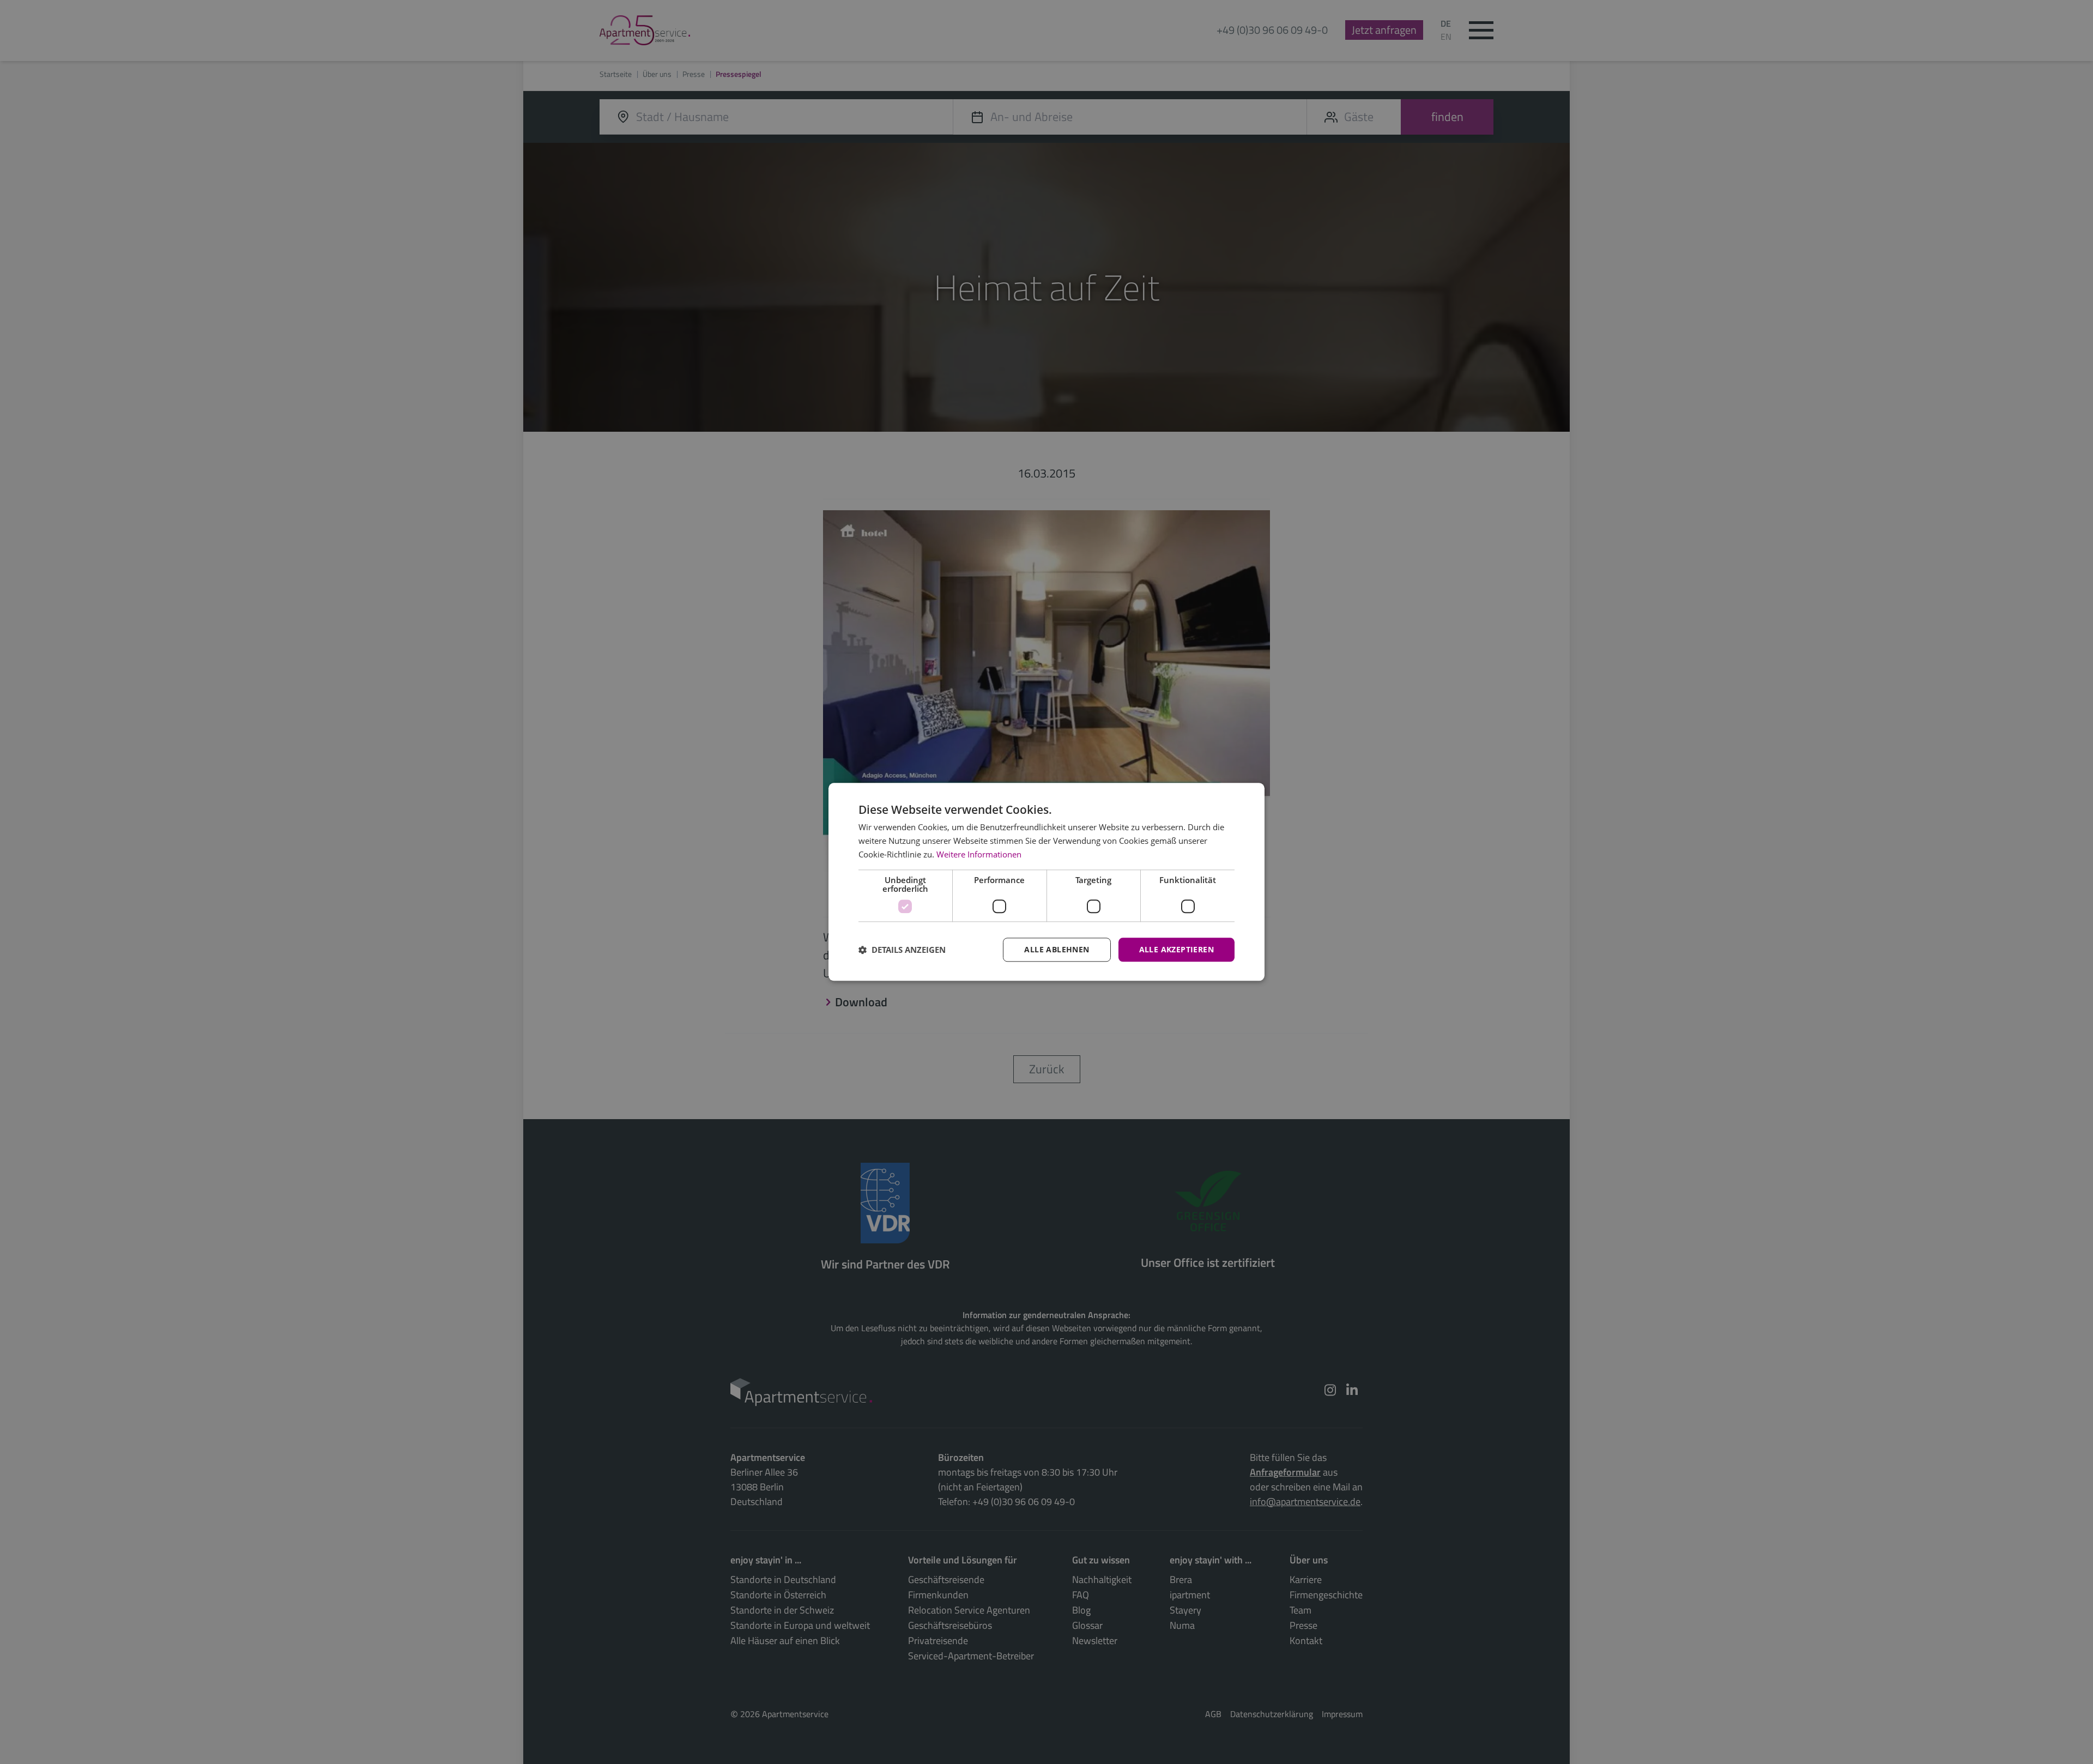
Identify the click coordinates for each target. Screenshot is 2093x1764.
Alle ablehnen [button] (1057, 949)
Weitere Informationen (979, 854)
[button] (902, 950)
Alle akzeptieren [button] (1176, 949)
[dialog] (1046, 882)
